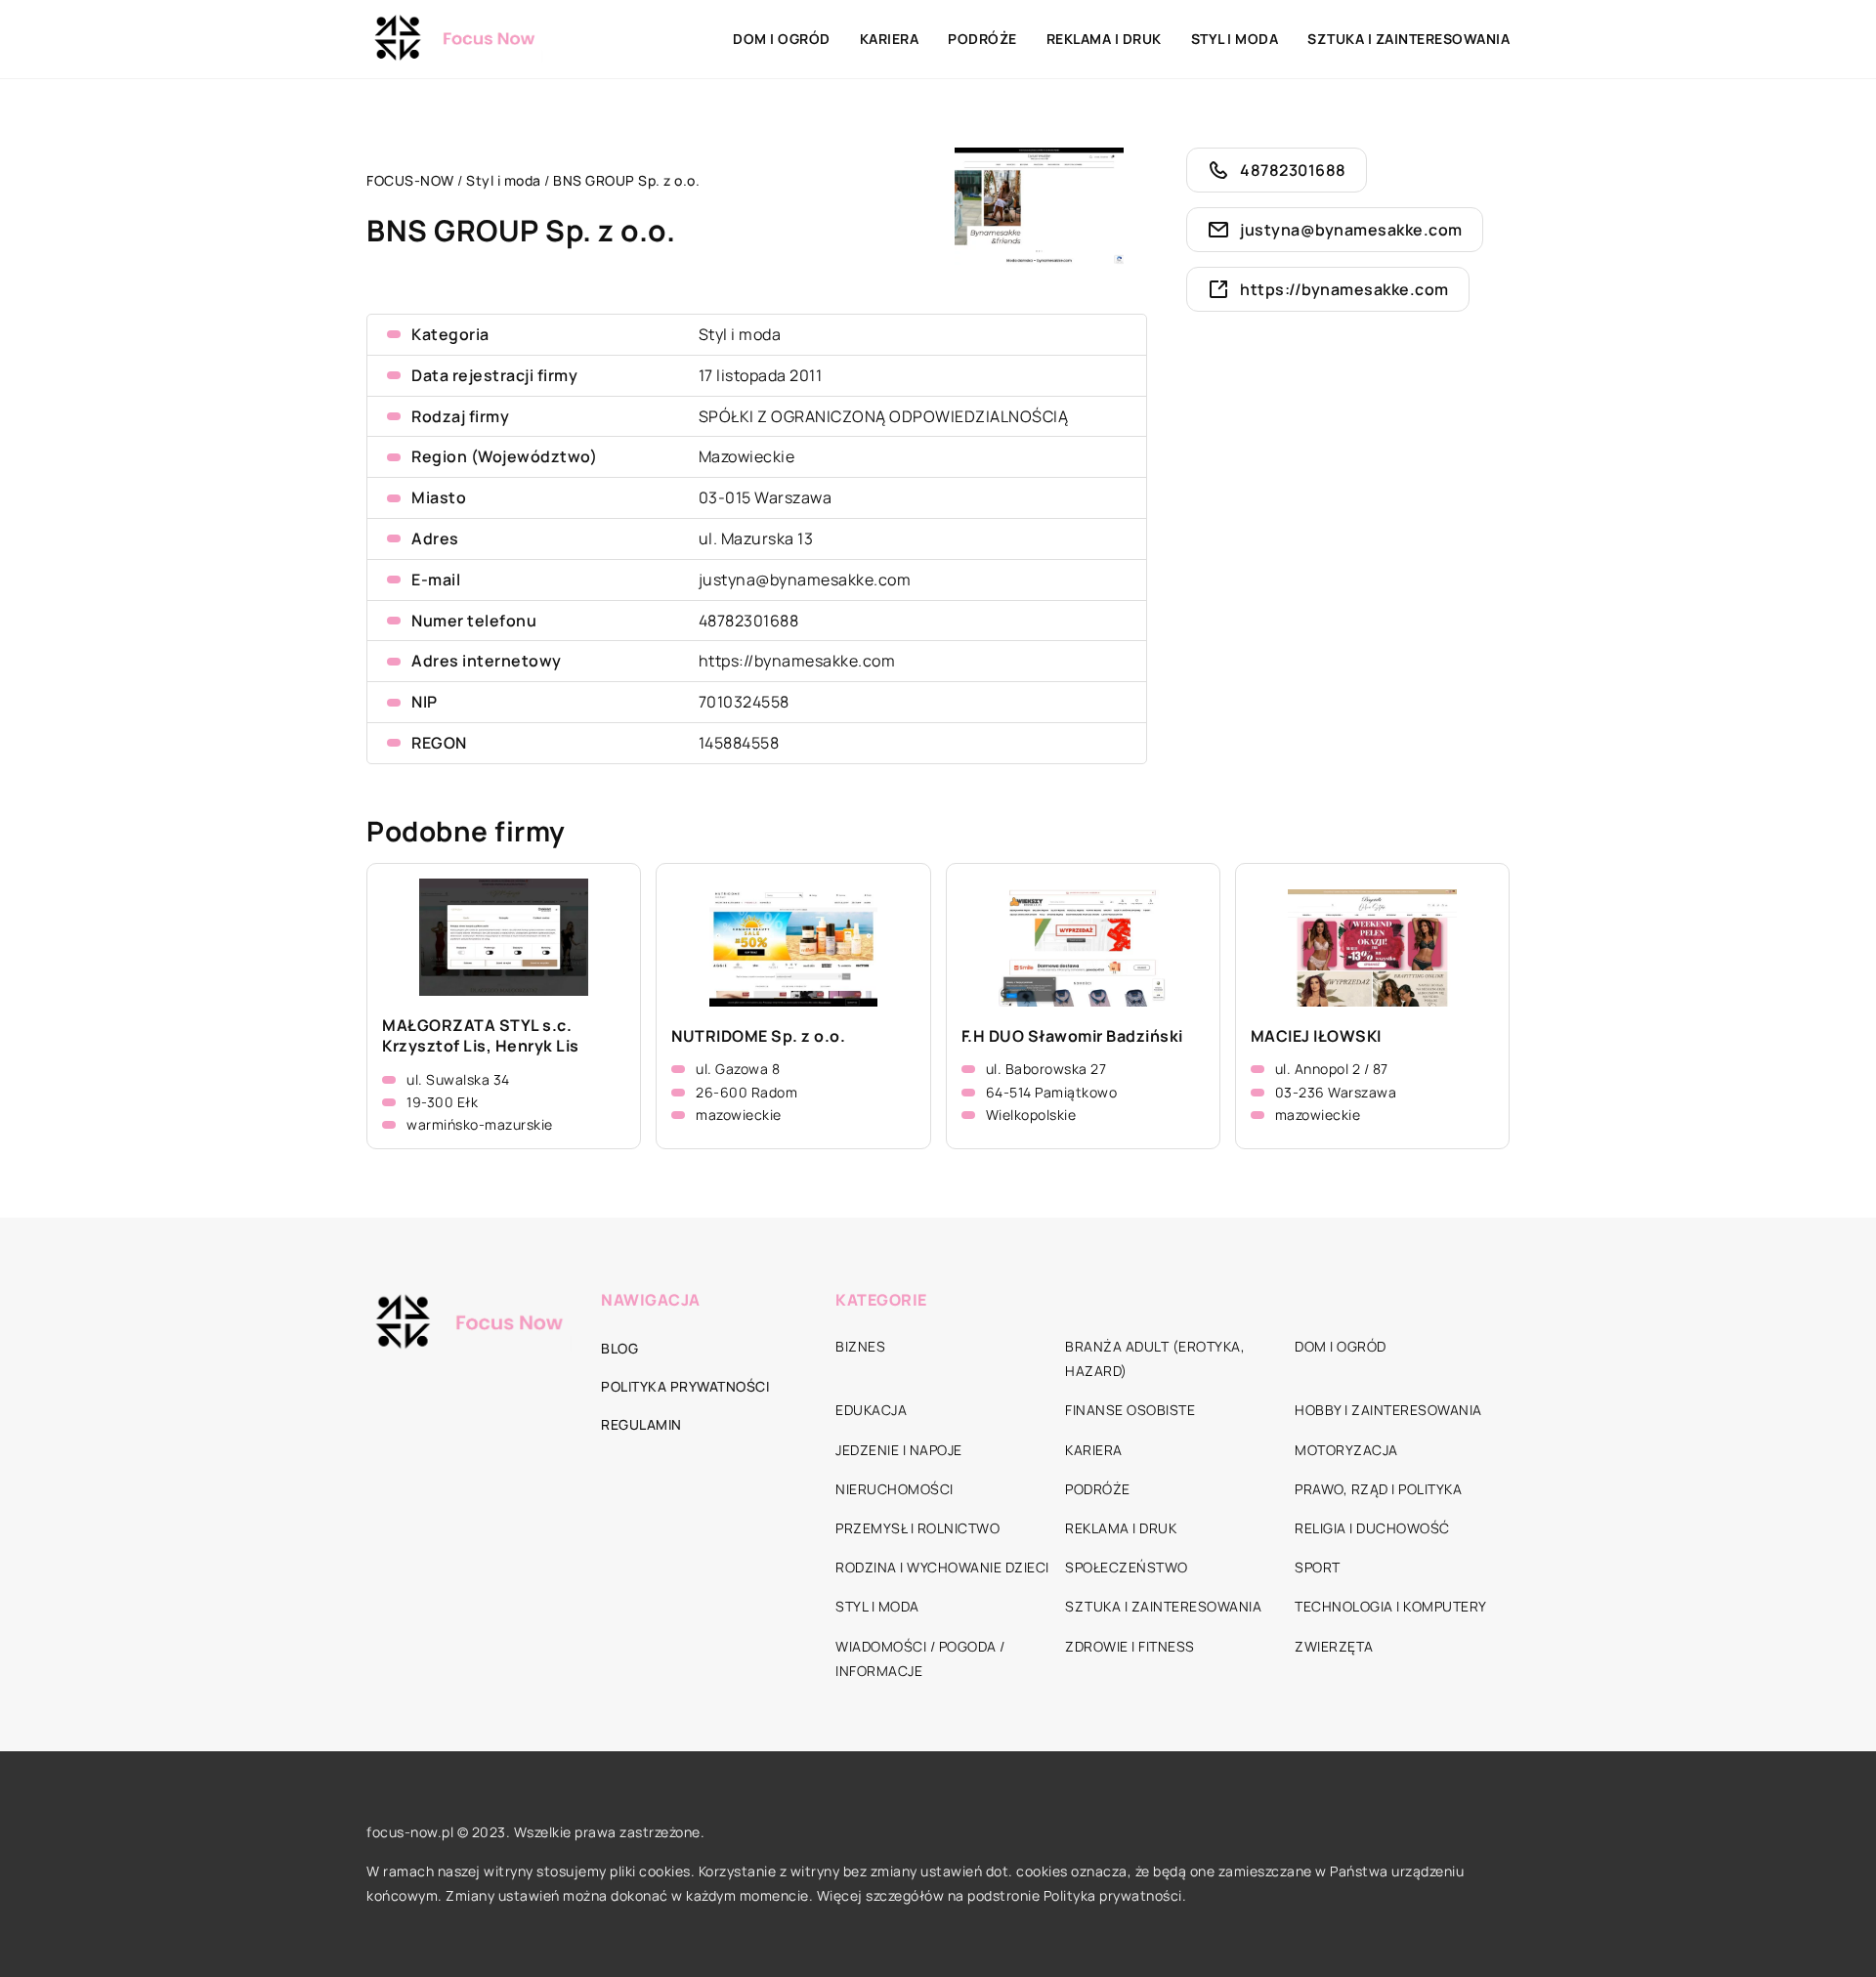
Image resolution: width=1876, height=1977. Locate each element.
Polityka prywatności (685, 1386)
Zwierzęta (1334, 1646)
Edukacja (871, 1410)
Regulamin (641, 1424)
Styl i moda (1235, 39)
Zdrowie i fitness (1130, 1646)
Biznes (860, 1346)
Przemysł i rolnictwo (917, 1528)
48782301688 (749, 621)
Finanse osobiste (1130, 1410)
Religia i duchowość (1372, 1528)
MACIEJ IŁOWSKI (1316, 1036)
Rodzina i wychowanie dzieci (942, 1567)
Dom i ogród (782, 39)
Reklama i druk (1104, 39)
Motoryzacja (1346, 1450)
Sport (1318, 1567)
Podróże (982, 39)
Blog (619, 1348)
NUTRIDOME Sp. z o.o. (758, 1036)
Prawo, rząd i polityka (1378, 1489)
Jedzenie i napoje (899, 1450)
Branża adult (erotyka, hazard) (1155, 1358)
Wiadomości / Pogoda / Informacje (920, 1658)
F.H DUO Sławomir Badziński (1072, 1036)
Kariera (890, 39)
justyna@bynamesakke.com (805, 580)
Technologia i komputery (1391, 1606)
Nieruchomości (895, 1489)
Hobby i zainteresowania (1388, 1410)
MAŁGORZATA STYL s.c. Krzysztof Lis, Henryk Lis (481, 1036)
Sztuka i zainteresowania (1408, 39)
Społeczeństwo (1127, 1567)
